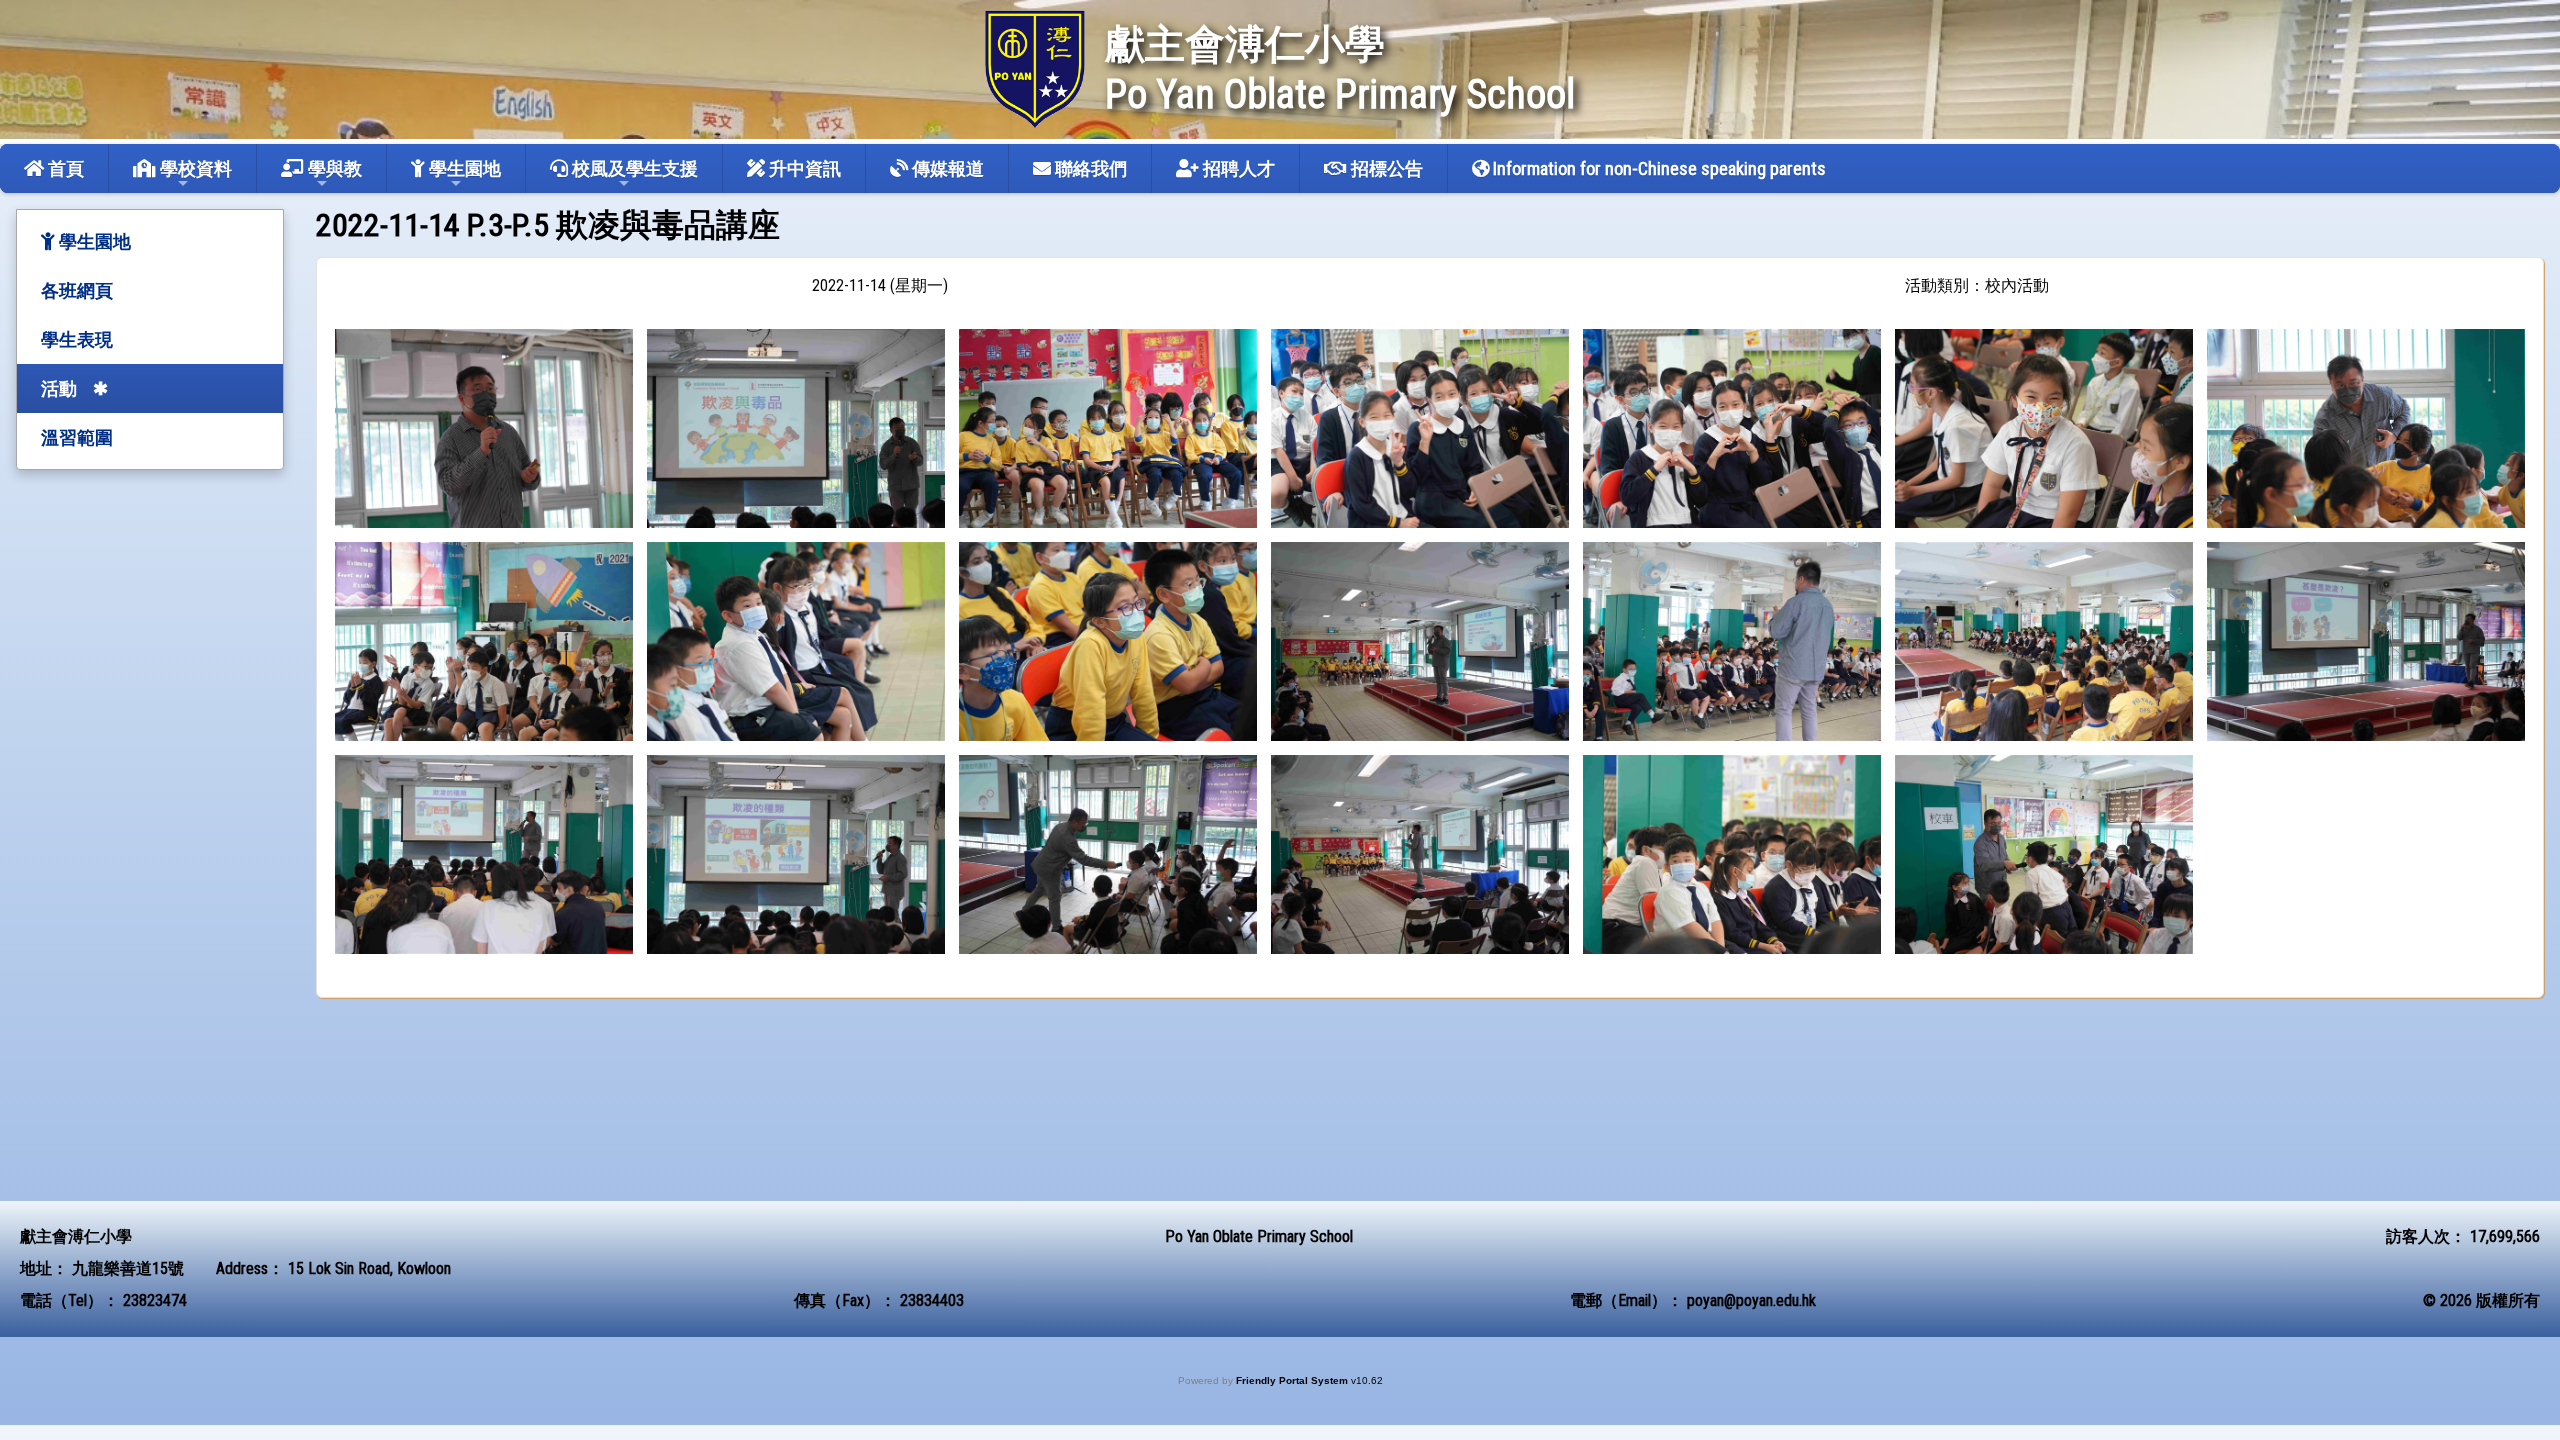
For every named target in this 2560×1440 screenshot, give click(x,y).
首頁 (64, 168)
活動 (59, 388)
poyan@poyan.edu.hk (1751, 1300)
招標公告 (1385, 168)
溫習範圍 (77, 437)
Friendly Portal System (1293, 1380)
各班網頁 (77, 290)
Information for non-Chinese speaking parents (1657, 168)
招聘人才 (1237, 168)
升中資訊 (803, 168)
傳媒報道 (946, 168)
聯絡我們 (1089, 168)
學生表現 (77, 339)
